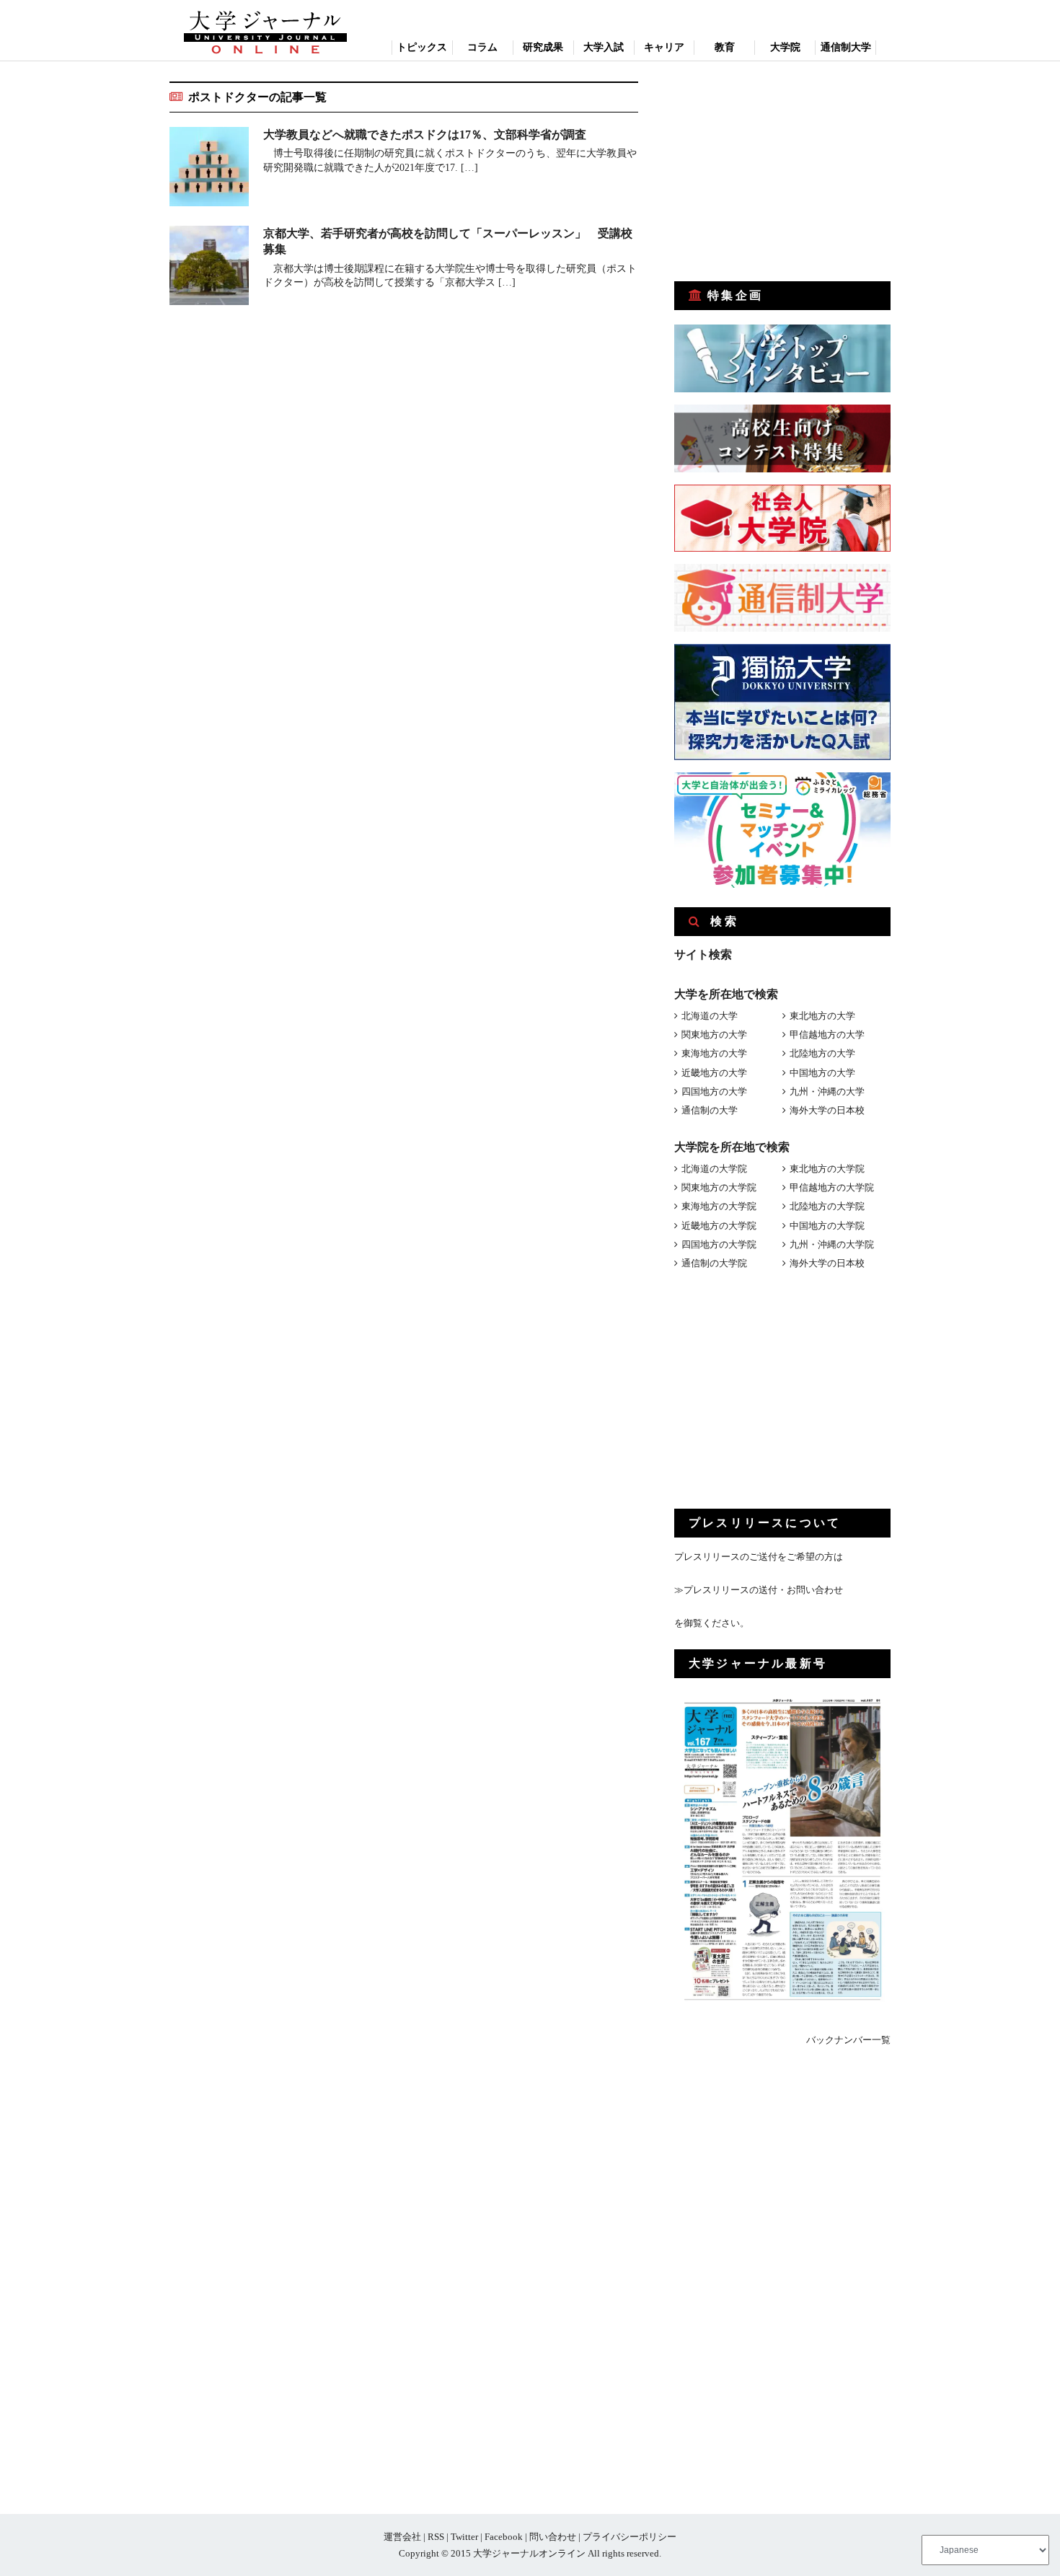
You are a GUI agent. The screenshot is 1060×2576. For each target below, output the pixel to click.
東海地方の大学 (714, 1053)
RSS (436, 2537)
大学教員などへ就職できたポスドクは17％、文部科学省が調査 (425, 134)
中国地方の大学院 (827, 1226)
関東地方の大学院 (719, 1187)
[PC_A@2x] (782, 885)
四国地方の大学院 (719, 1244)
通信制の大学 (710, 1110)
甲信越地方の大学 (827, 1035)
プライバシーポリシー (630, 2537)
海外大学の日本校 (827, 1110)
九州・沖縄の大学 (827, 1091)
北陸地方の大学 (822, 1053)
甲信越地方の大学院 (832, 1187)
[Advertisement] (782, 172)
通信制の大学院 (714, 1263)
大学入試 (604, 47)
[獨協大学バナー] (782, 757)
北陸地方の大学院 (827, 1206)
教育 (725, 47)
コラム (482, 47)
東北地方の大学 (822, 1016)
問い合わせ (553, 2537)
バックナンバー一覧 (848, 2040)
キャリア (664, 47)
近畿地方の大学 (714, 1073)
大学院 (785, 47)
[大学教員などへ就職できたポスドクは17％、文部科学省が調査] (209, 169)
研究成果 (543, 47)
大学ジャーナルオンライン (529, 2553)
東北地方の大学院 (827, 1169)
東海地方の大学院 (719, 1206)
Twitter (464, 2537)
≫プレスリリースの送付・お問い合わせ (759, 1590)
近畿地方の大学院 (719, 1226)
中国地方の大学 (822, 1073)
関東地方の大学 (714, 1035)
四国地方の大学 (714, 1091)
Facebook (504, 2537)
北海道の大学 (710, 1016)
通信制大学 (846, 47)
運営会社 (402, 2537)
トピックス (422, 47)
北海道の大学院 (714, 1169)
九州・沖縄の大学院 (832, 1244)
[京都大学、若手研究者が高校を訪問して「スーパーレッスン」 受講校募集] (209, 268)
